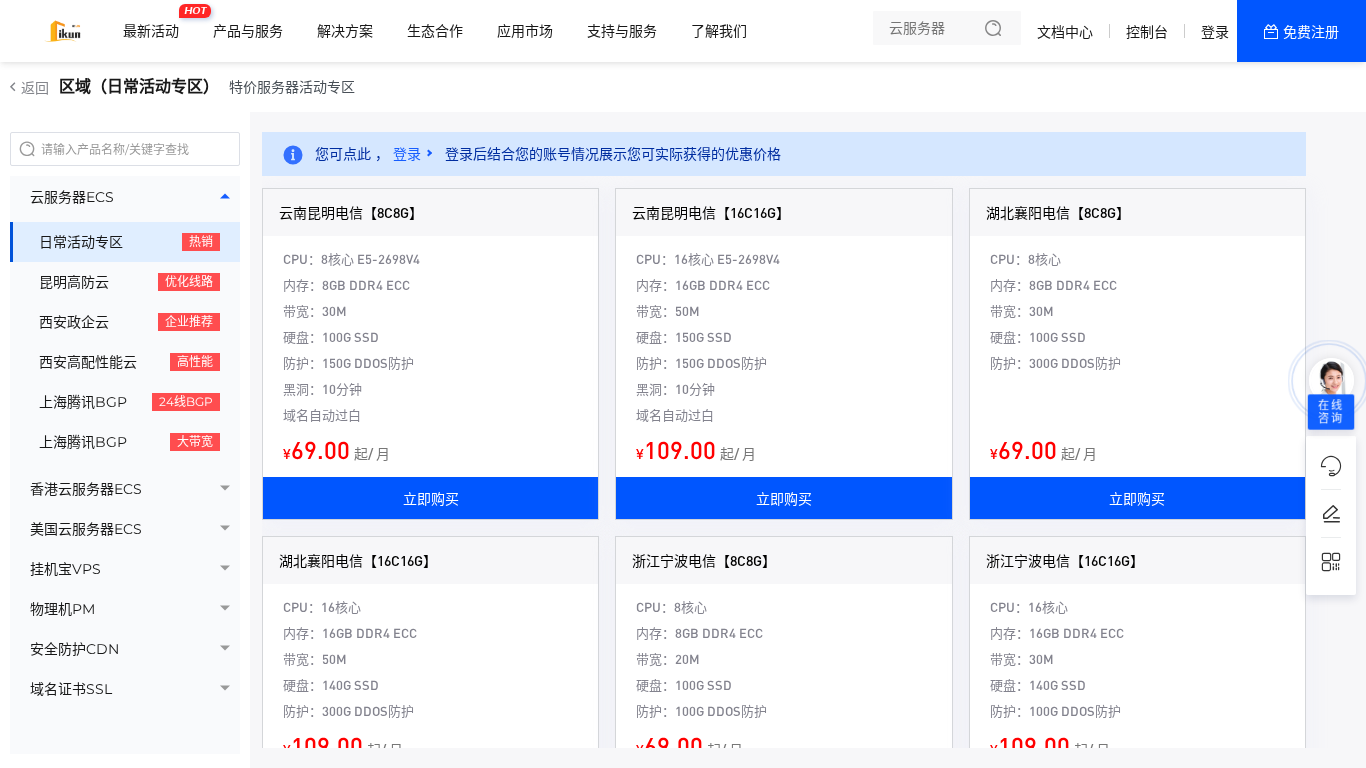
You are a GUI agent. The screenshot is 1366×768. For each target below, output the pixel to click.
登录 (1215, 32)
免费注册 (1311, 32)
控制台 (1147, 32)
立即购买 (431, 498)
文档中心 (1065, 32)
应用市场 (525, 31)
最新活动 (156, 23)
